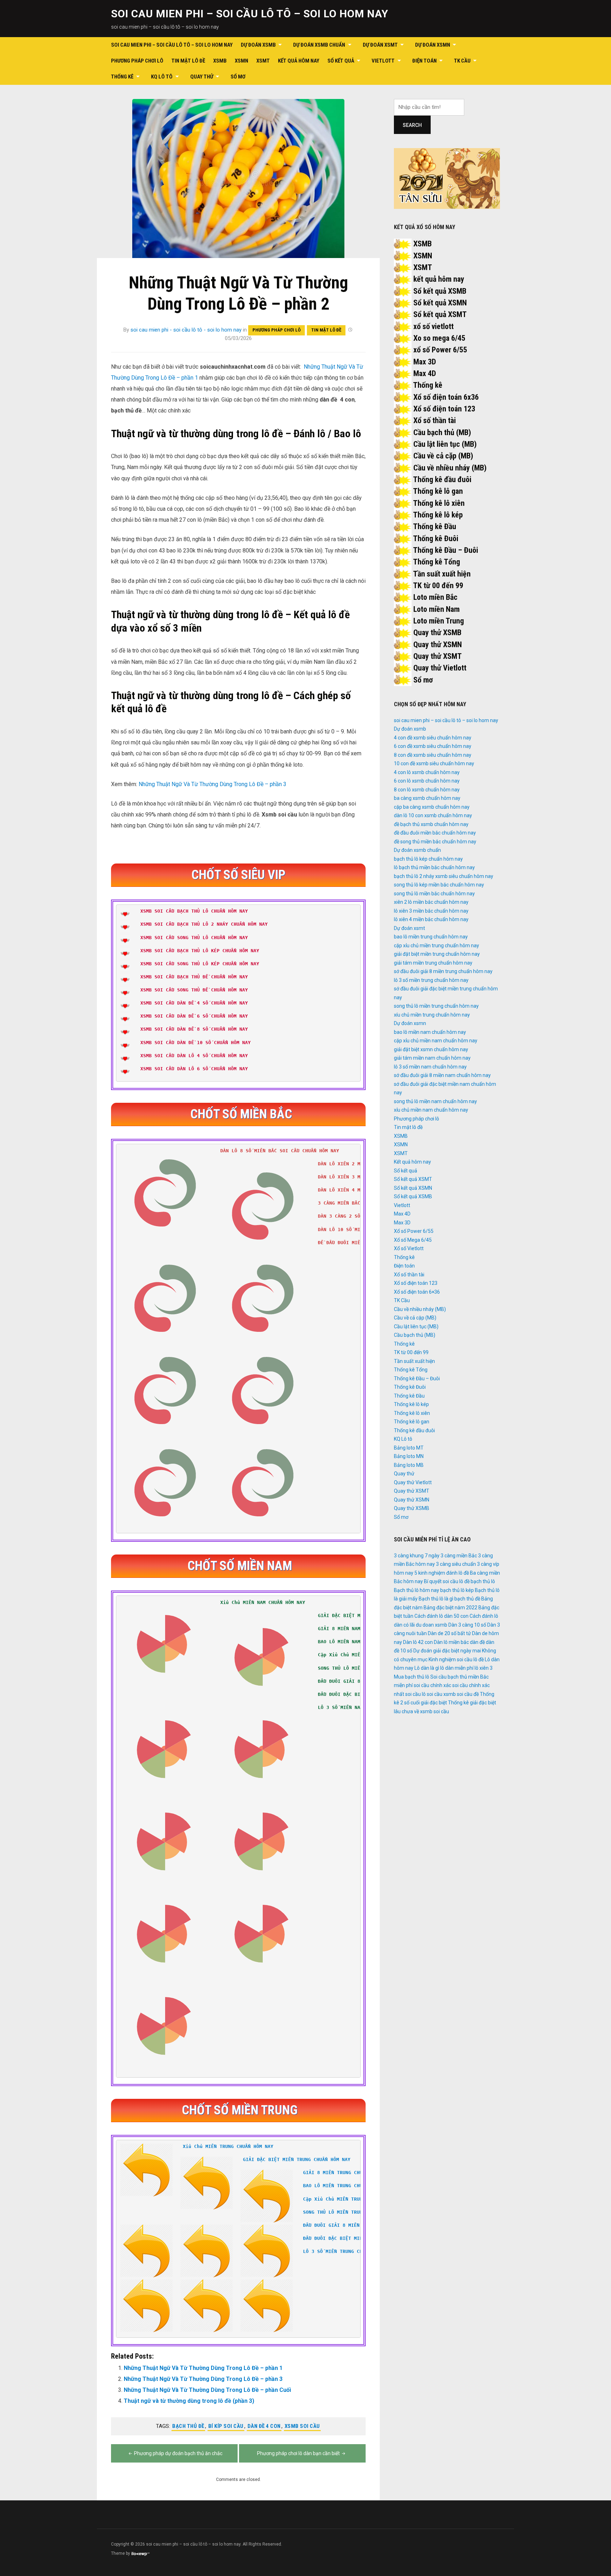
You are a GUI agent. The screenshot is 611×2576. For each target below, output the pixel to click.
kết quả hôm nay (439, 279)
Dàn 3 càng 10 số (467, 1625)
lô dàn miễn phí (457, 1668)
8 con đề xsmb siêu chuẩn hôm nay (433, 755)
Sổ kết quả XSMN (440, 303)
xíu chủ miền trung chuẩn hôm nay (432, 1015)
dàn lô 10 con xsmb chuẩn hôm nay (433, 815)
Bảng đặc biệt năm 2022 (450, 1608)
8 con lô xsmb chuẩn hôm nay (427, 790)
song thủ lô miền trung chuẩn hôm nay (436, 1006)
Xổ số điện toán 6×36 (417, 1292)
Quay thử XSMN (438, 645)
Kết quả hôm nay (299, 61)
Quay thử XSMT (438, 656)
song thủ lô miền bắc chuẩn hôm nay (434, 894)
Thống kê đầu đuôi (442, 479)
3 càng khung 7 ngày (417, 1556)
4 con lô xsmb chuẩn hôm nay (427, 772)
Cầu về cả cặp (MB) (443, 456)
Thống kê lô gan (438, 491)
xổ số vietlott (433, 326)
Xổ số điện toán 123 (444, 409)
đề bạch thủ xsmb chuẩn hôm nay (431, 824)
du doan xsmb (432, 1625)
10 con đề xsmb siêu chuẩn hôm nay (434, 763)
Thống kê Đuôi (436, 538)
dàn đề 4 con (264, 2426)
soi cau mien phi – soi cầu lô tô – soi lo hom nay (250, 14)
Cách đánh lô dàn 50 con (441, 1616)
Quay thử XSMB (437, 633)
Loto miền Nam (437, 609)
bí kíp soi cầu (226, 2426)
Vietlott (383, 61)
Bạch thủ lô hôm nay (417, 1590)
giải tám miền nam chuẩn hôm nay (432, 1058)
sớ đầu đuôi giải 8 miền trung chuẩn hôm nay (443, 971)
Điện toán (424, 61)
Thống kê (122, 77)
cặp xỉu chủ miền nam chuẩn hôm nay (436, 1041)
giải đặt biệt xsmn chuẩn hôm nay (431, 1049)
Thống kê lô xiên (439, 503)
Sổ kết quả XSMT (440, 314)
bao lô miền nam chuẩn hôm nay (430, 1032)
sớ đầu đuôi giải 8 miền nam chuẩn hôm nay (442, 1075)
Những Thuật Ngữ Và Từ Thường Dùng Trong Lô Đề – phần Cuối (207, 2390)
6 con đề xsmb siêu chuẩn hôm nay (433, 746)
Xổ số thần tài (435, 420)
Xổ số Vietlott (409, 1248)
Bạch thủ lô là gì (436, 1599)
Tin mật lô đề (188, 61)
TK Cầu (462, 61)
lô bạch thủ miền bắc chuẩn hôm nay (434, 867)
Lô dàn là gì (427, 1668)
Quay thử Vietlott (440, 668)
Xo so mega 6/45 (439, 338)
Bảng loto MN (409, 1456)
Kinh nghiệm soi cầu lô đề (456, 1659)
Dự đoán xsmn (433, 45)
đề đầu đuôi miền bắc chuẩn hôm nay (435, 833)
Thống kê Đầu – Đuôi (446, 550)
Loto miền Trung (439, 621)
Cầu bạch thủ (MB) (442, 432)
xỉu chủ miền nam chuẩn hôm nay (431, 1110)
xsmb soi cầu (302, 2426)
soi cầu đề (468, 1694)
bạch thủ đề (188, 2426)
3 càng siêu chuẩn (456, 1564)
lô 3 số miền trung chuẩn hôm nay (431, 980)
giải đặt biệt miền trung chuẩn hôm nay (437, 954)
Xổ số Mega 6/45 (413, 1240)
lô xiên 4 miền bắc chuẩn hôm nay (431, 919)
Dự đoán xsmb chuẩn (319, 45)
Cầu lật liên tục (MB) (445, 444)
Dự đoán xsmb (258, 45)
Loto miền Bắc (435, 597)
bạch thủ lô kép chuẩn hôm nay (428, 859)
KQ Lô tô (162, 77)
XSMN (242, 61)
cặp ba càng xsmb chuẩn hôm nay (432, 807)
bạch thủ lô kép (457, 1590)
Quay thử (202, 77)
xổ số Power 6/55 (440, 350)
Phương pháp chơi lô (137, 61)
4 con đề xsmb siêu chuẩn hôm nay (433, 738)
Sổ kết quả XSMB (440, 291)
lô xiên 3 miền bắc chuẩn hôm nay (431, 911)
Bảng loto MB (409, 1465)
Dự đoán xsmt (380, 45)
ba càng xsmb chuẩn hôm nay (427, 798)
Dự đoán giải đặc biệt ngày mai (447, 1651)
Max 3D (425, 362)
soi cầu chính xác (432, 1685)
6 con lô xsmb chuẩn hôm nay (427, 781)
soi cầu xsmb (441, 1694)
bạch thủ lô (483, 1581)
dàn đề (477, 1642)
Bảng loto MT (409, 1448)
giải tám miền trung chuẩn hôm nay (433, 963)
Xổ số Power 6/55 (414, 1231)
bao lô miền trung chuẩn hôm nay (431, 937)
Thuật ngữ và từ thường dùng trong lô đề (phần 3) (189, 2401)
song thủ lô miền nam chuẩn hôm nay (435, 1101)
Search (412, 125)
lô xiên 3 (484, 1668)
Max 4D (425, 373)
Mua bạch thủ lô (412, 1677)
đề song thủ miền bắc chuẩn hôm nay (435, 842)
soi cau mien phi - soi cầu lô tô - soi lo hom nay (186, 330)
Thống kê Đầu (435, 526)
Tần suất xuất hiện (442, 574)
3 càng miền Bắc (459, 1556)
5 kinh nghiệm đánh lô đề (442, 1573)
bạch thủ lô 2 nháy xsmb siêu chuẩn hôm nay (444, 876)
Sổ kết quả (341, 61)
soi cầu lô (415, 1694)
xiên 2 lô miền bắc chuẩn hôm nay (431, 902)
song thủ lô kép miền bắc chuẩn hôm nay (439, 885)
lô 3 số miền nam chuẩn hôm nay (430, 1067)
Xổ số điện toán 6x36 (446, 397)
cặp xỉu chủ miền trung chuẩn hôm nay (437, 945)
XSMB (220, 61)
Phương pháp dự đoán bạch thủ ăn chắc (178, 2453)
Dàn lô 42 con (418, 1642)
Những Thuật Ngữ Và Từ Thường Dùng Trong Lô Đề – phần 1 (203, 2368)
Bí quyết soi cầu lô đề (447, 1581)
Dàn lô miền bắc (451, 1642)
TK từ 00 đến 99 (438, 586)
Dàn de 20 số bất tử (449, 1633)
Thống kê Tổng (437, 562)
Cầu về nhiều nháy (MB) (450, 468)
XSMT (263, 61)
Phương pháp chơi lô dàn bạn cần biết (298, 2453)
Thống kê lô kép (438, 515)
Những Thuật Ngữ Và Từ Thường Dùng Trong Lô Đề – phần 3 (213, 784)
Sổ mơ (238, 77)
